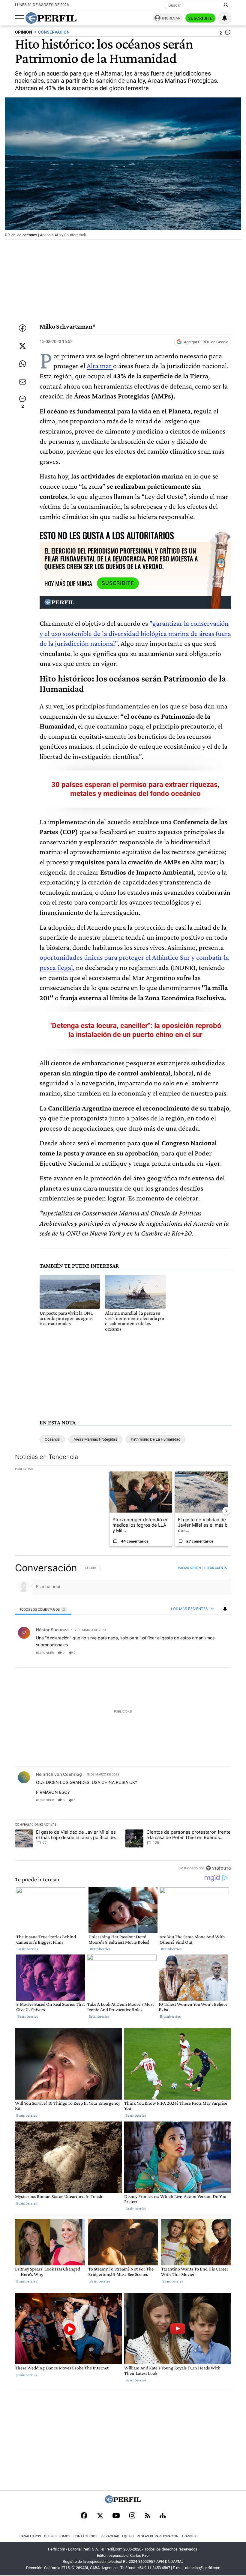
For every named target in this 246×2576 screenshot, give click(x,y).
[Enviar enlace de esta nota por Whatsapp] (22, 364)
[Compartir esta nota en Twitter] (22, 346)
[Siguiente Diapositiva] (226, 1511)
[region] (123, 1718)
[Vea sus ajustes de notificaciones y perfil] (225, 18)
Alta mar (100, 366)
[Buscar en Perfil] (226, 5)
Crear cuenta (216, 1568)
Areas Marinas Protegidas (95, 1439)
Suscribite (200, 18)
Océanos (52, 1439)
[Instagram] (132, 2516)
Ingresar (171, 18)
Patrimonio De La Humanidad (156, 1439)
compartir (194, 1653)
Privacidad (110, 2536)
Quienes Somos (57, 2536)
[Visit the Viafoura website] (218, 1868)
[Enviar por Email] (22, 382)
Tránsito (190, 2536)
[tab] (43, 1609)
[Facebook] (84, 2516)
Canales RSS (30, 2536)
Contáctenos (85, 2536)
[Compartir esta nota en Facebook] (22, 328)
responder (45, 1653)
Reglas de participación (158, 2536)
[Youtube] (116, 2516)
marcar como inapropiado (216, 1656)
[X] (100, 2516)
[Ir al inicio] (51, 18)
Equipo (128, 2536)
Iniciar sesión (189, 1568)
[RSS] (147, 2516)
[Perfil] (123, 2501)
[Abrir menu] (19, 18)
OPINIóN (24, 32)
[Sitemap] (163, 2516)
